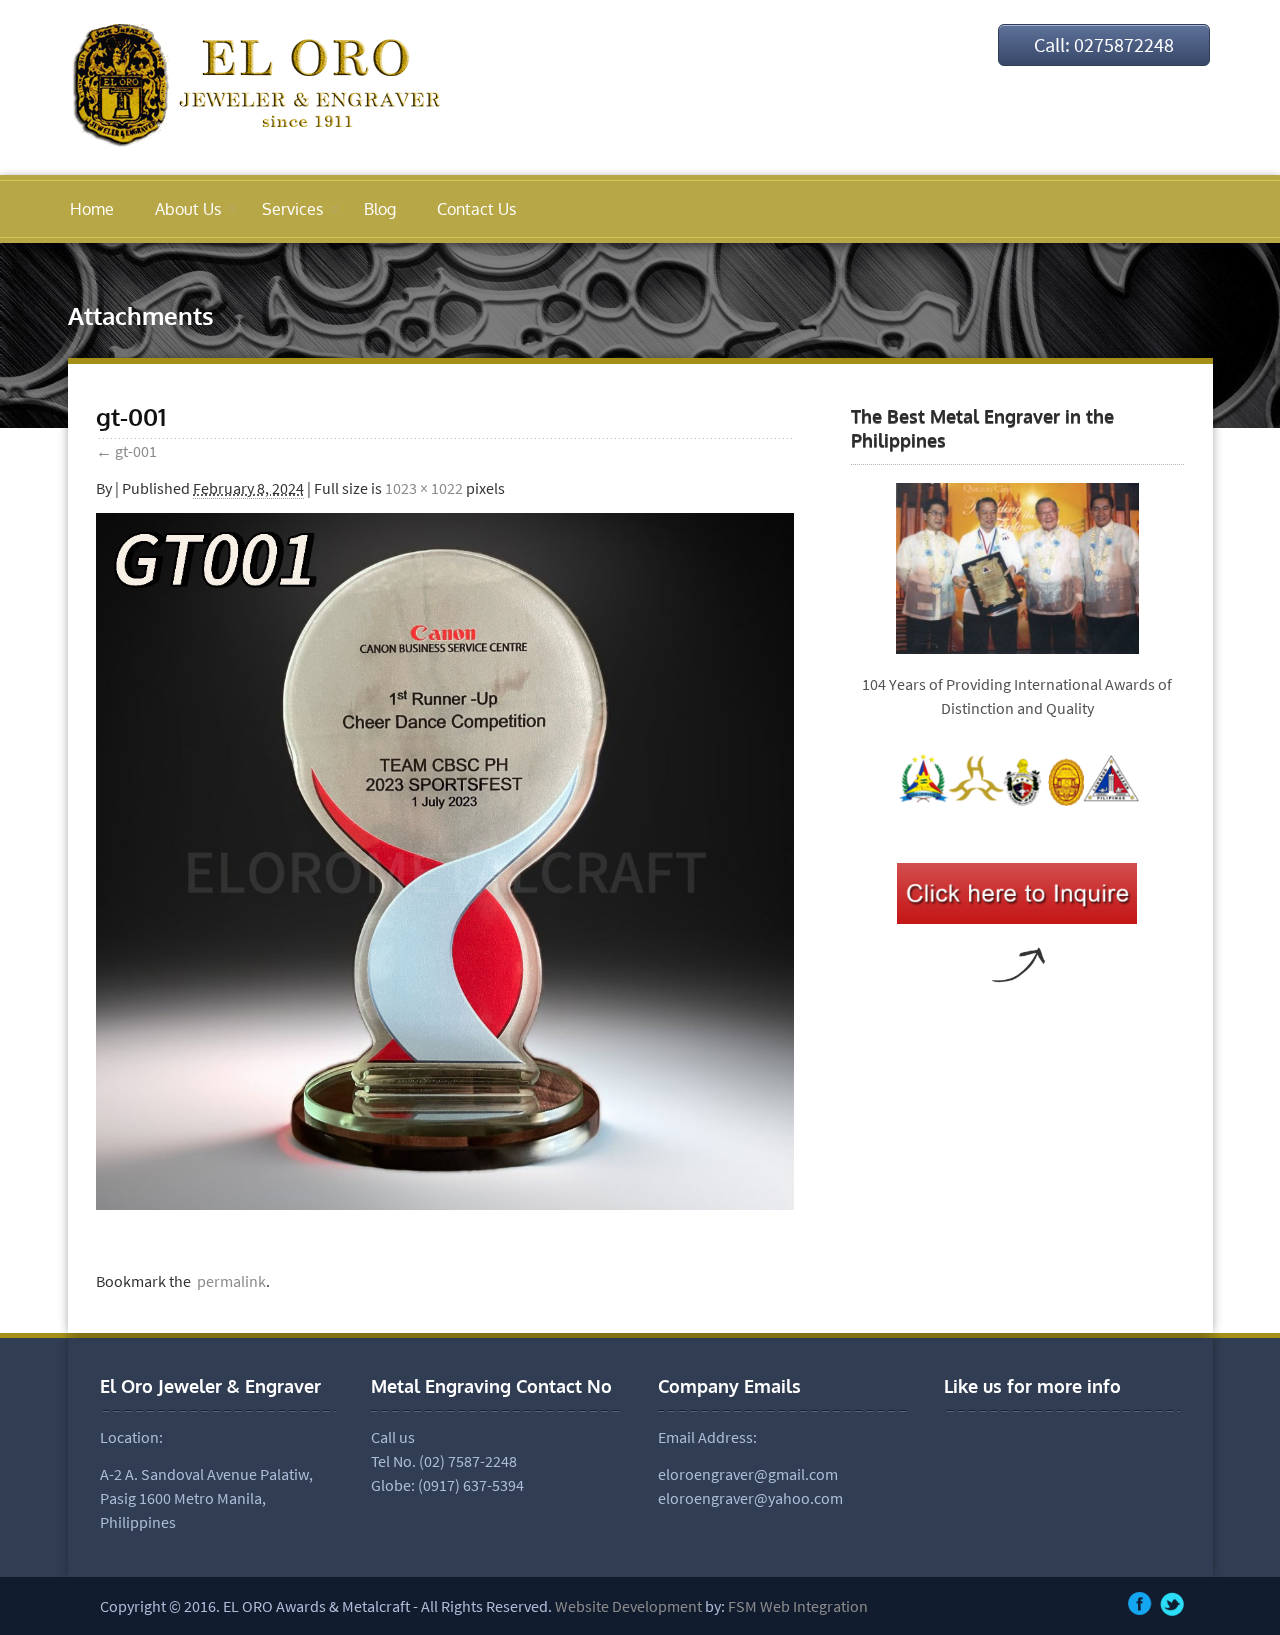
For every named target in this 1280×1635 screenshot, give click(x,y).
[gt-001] (445, 1204)
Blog (380, 209)
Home (92, 209)
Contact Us (476, 209)
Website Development (628, 1606)
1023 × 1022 (424, 488)
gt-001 (126, 451)
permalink (228, 1281)
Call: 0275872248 (1104, 44)
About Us (188, 209)
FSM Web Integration (796, 1606)
